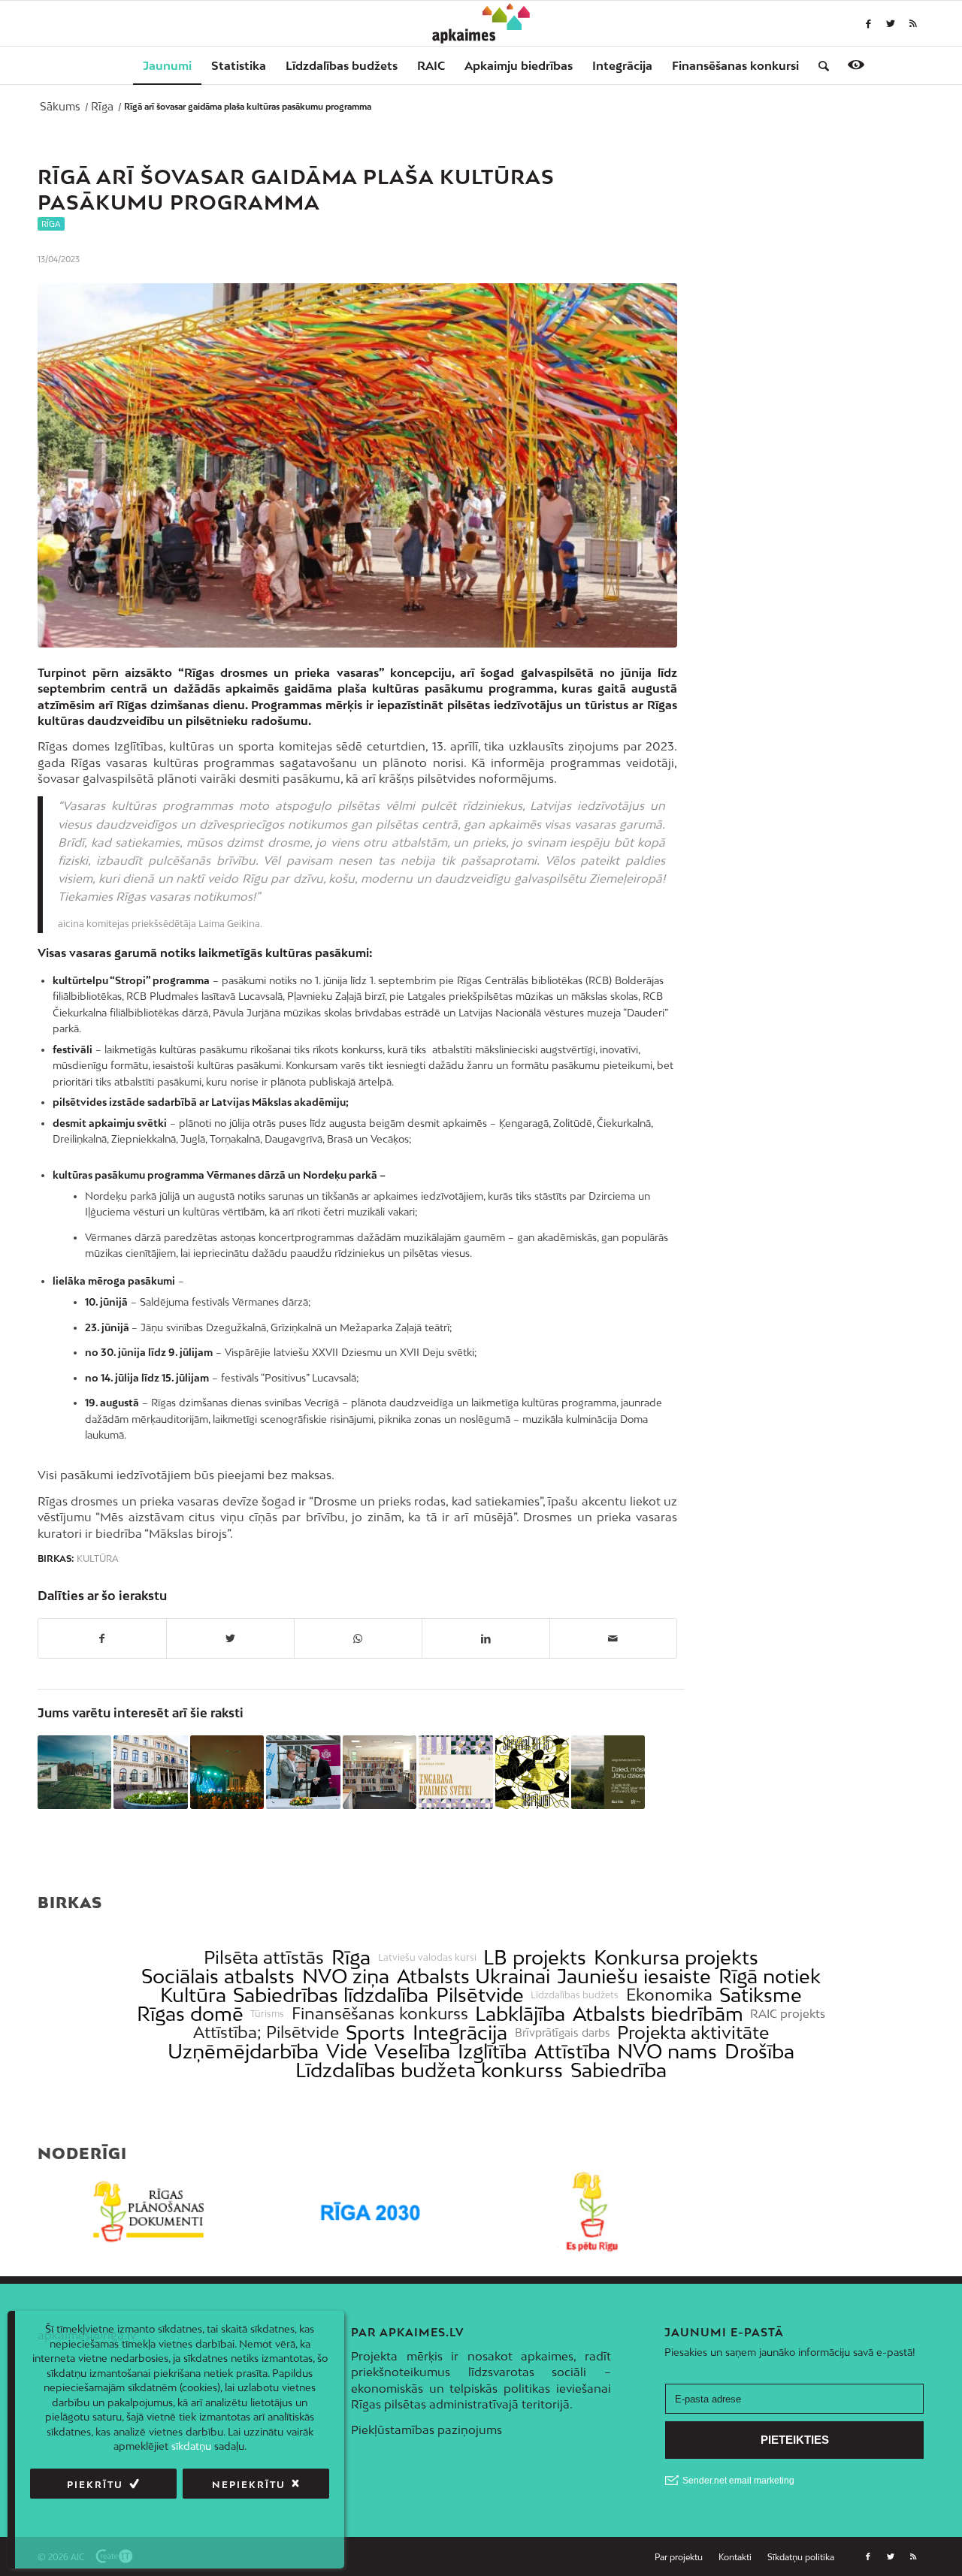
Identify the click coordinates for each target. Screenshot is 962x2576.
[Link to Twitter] (891, 23)
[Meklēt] (819, 65)
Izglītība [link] (492, 2051)
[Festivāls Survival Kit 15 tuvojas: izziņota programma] (532, 1772)
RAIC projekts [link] (788, 2014)
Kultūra (98, 1559)
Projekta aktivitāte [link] (693, 2032)
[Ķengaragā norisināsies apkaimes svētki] (455, 1772)
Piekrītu (95, 2485)
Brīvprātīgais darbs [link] (563, 2033)
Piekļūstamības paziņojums (427, 2430)
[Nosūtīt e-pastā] (614, 1638)
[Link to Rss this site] (913, 23)
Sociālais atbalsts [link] (218, 1976)
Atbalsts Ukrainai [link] (473, 1976)
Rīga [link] (351, 1957)
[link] (735, 65)
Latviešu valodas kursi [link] (427, 1958)
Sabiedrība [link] (619, 2070)
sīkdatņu (191, 2446)
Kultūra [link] (193, 1995)
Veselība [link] (412, 2051)
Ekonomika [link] (669, 1995)
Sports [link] (375, 2032)
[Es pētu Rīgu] (592, 2212)
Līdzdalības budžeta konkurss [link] (429, 2070)
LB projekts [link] (535, 1957)
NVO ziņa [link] (346, 1976)
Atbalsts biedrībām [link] (658, 2014)
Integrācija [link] (460, 2032)
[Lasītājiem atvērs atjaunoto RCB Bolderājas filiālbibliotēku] (380, 1772)
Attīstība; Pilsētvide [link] (266, 2032)
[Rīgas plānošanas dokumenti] (148, 2212)
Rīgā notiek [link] (770, 1976)
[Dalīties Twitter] (230, 1638)
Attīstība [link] (572, 2051)
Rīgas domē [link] (190, 2014)
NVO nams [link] (667, 2051)
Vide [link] (347, 2051)
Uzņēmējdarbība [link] (243, 2051)
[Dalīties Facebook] (102, 1638)
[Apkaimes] (481, 23)
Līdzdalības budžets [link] (575, 1995)
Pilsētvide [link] (480, 1995)
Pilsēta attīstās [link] (264, 1957)
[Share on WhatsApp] (358, 1638)
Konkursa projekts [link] (676, 1957)
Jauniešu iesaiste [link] (634, 1976)
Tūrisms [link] (267, 2014)
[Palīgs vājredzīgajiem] (856, 65)
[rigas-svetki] (357, 466)
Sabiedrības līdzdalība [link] (331, 1995)
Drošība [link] (759, 2051)
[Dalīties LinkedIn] (486, 1638)
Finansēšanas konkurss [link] (380, 2014)
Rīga (51, 224)
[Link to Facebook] (868, 23)
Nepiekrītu (249, 2485)
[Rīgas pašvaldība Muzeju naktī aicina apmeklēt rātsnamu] (150, 1772)
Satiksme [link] (761, 1995)
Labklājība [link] (520, 2014)
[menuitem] (167, 65)
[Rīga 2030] (370, 2212)
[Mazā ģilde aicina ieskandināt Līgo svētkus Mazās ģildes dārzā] (608, 1772)
